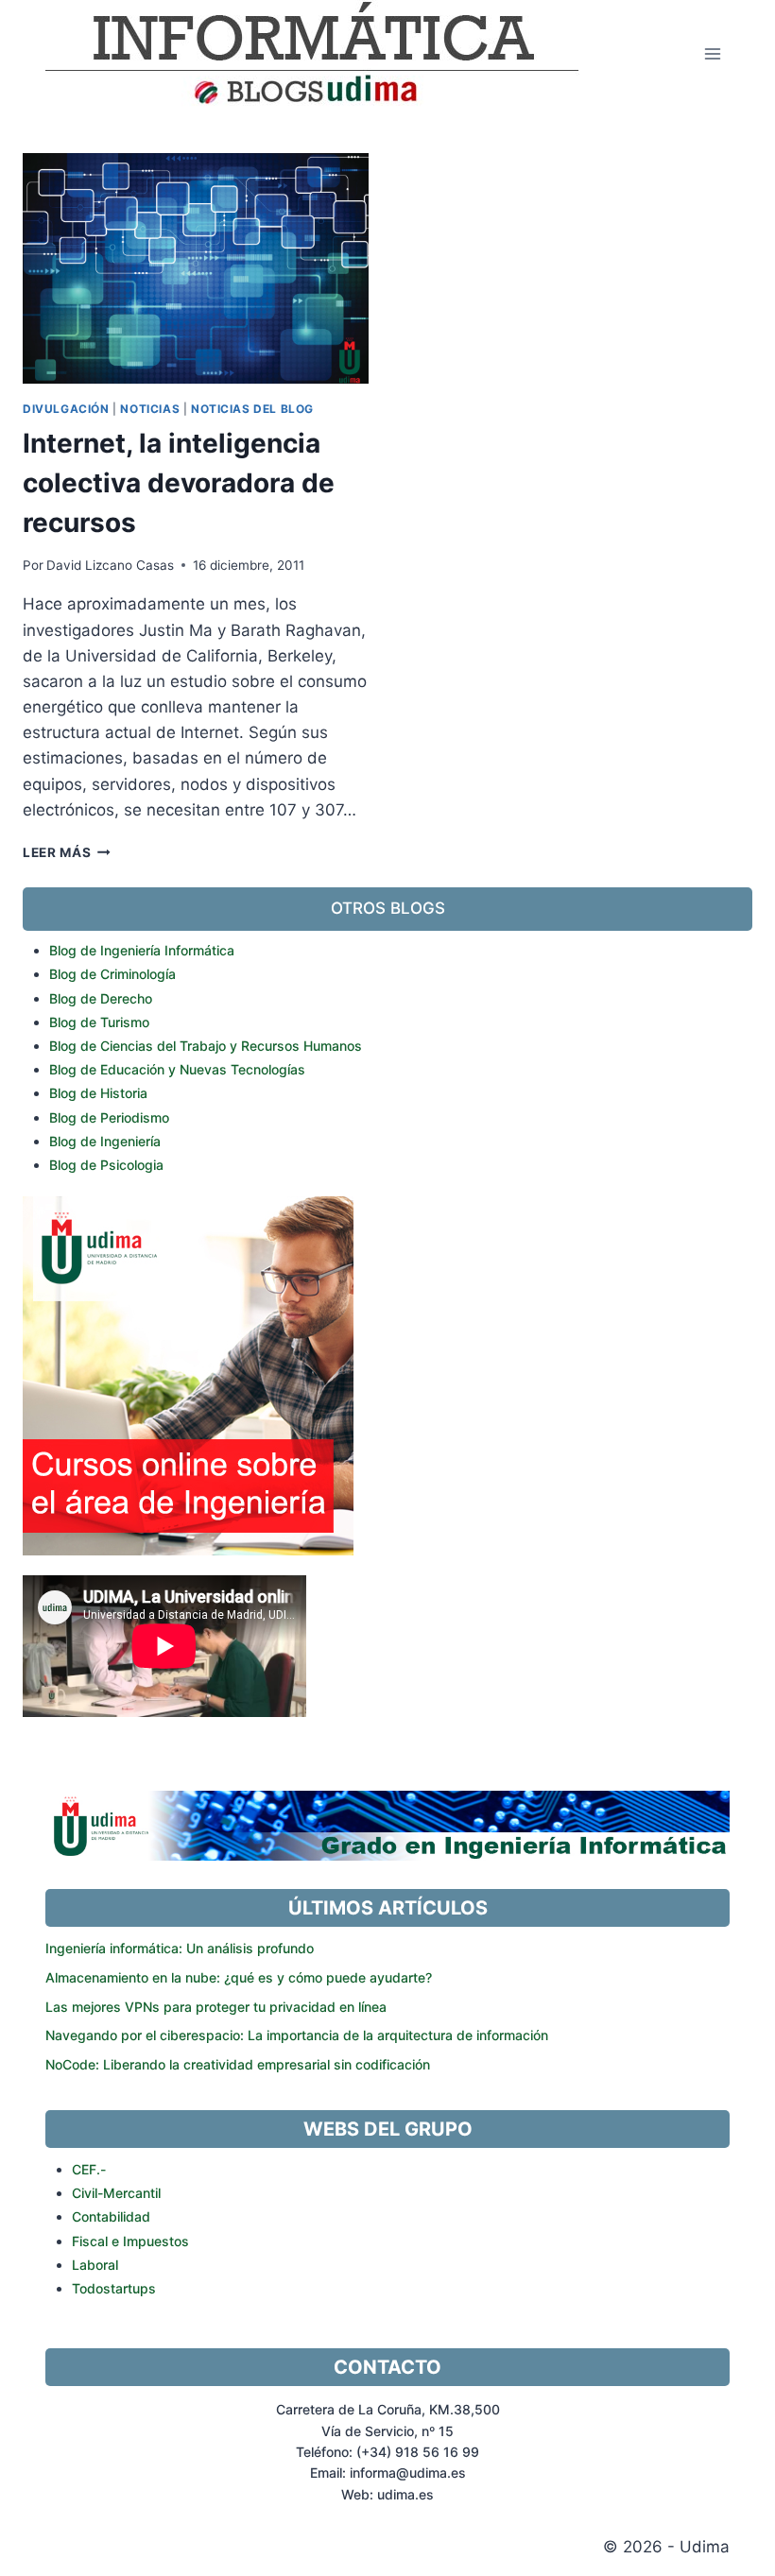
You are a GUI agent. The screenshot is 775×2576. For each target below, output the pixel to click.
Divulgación (66, 409)
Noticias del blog (252, 409)
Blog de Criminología (112, 974)
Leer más (67, 852)
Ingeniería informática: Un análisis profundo (180, 1948)
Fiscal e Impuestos (130, 2241)
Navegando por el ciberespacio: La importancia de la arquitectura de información (297, 2035)
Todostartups (114, 2288)
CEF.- (89, 2169)
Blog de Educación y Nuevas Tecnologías (177, 1069)
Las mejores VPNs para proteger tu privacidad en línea (216, 2007)
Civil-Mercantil (116, 2193)
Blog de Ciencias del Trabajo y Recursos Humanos (206, 1046)
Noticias (150, 409)
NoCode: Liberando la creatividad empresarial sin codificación (238, 2064)
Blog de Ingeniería (105, 1141)
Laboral (95, 2265)
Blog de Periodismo (109, 1117)
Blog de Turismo (99, 1022)
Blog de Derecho (101, 998)
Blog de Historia (98, 1093)
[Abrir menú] (712, 53)
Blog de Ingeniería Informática (142, 950)
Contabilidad (111, 2216)
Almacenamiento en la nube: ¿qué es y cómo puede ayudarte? (239, 1977)
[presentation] (196, 268)
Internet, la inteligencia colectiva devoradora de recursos (179, 483)
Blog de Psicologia (106, 1165)
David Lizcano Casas (110, 565)
